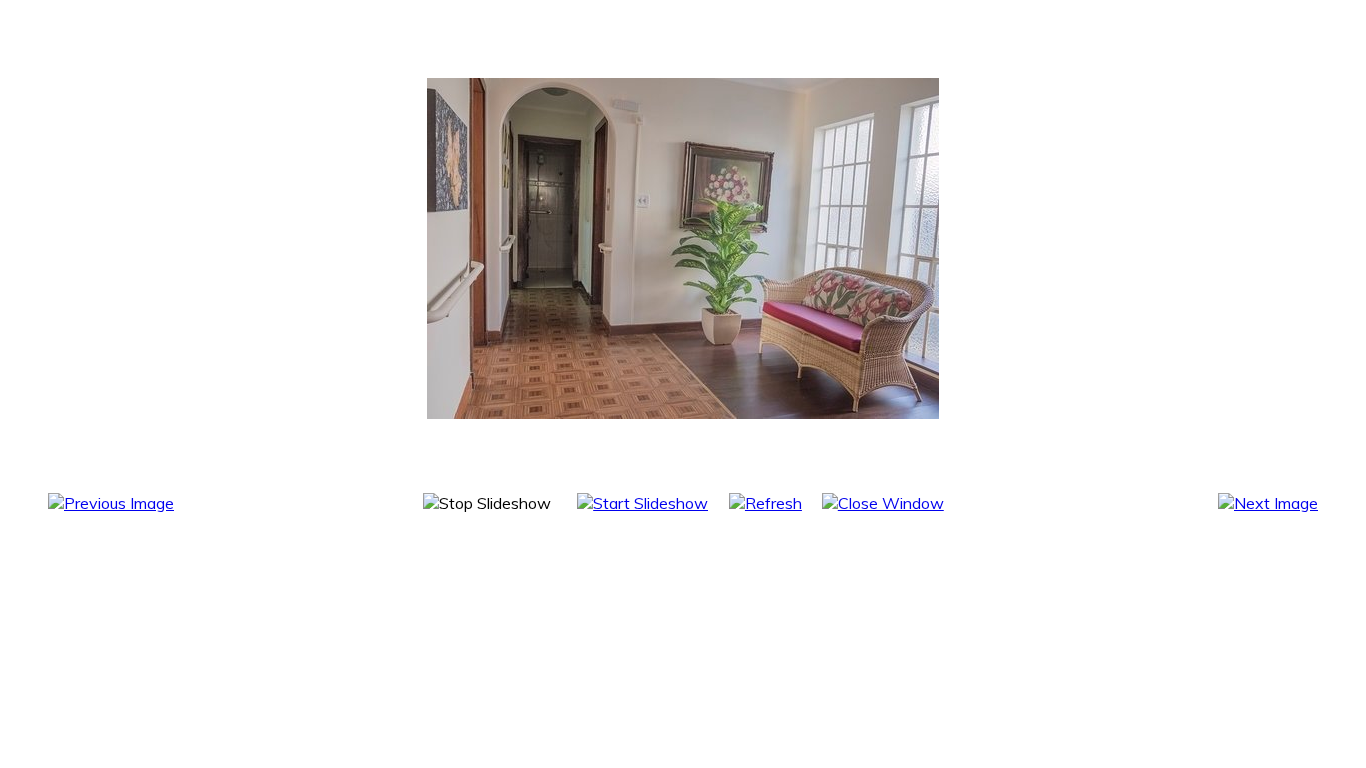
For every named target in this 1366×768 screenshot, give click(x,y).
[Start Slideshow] (642, 503)
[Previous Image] (111, 503)
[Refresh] (765, 503)
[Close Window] (883, 503)
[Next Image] (1268, 503)
